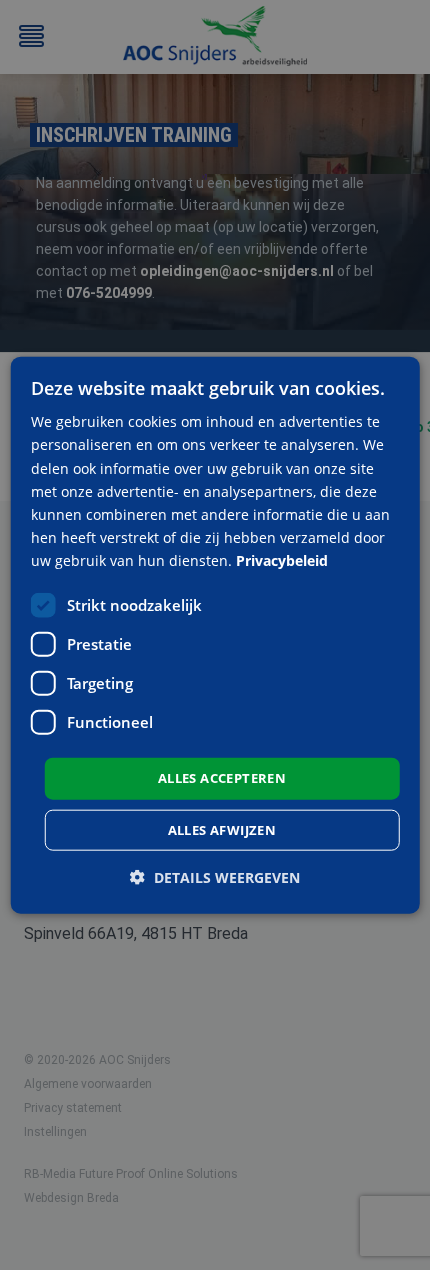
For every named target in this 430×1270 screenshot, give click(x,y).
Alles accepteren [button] (222, 778)
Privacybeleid (282, 560)
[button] (215, 876)
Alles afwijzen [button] (222, 829)
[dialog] (215, 635)
